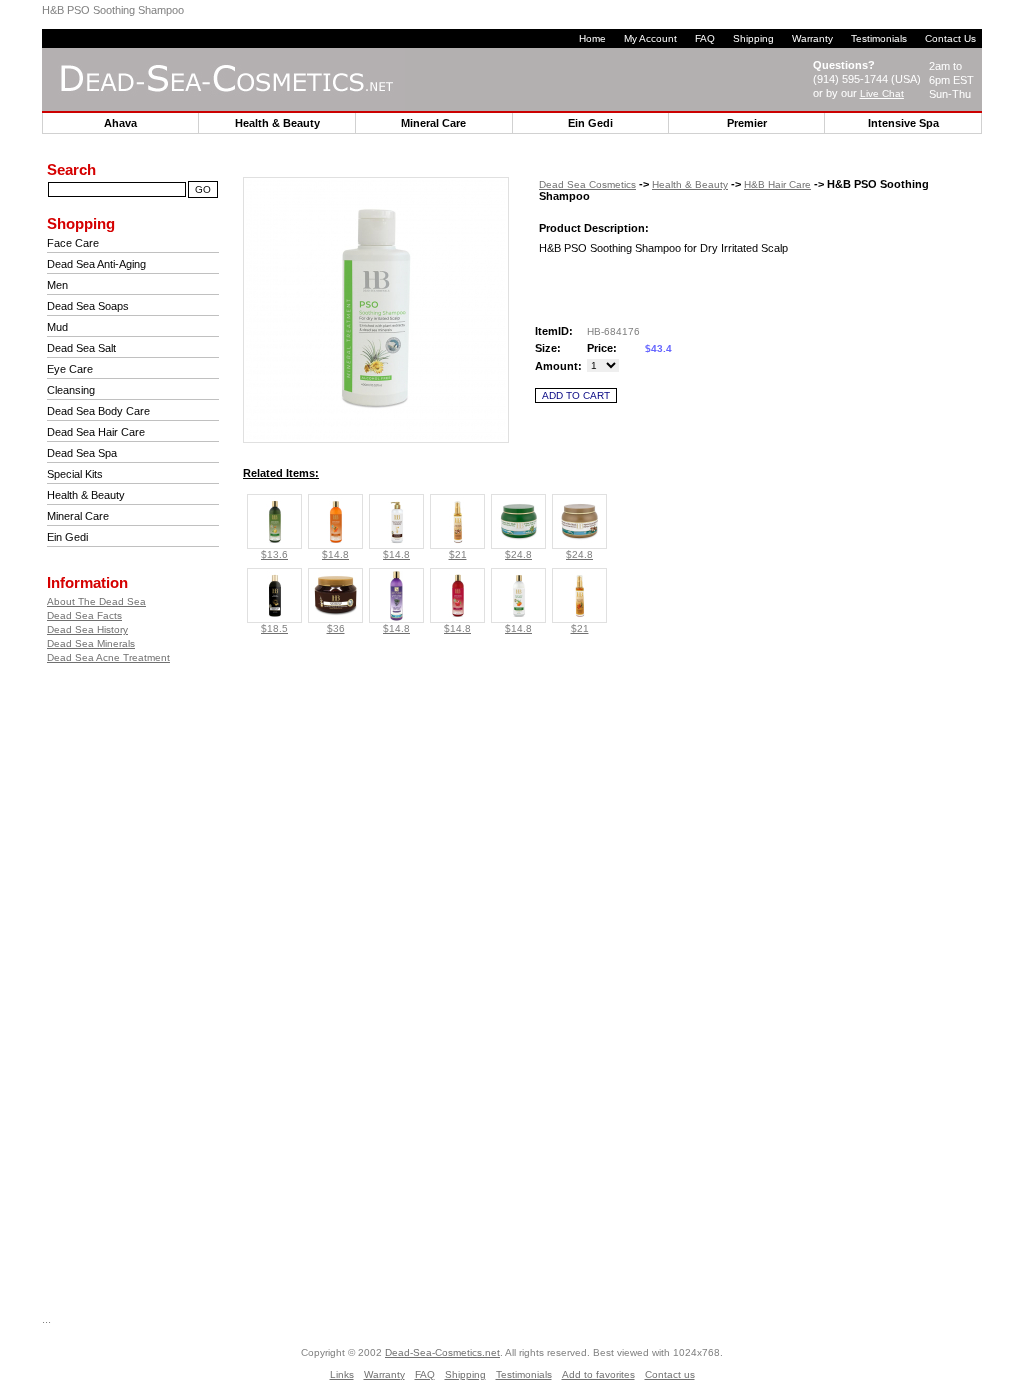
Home (592, 38)
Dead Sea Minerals (91, 643)
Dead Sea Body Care (98, 411)
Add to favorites (598, 1374)
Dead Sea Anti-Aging (96, 264)
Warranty (812, 38)
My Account (650, 38)
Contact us (670, 1374)
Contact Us (950, 38)
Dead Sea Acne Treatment (108, 657)
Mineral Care (78, 516)
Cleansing (71, 390)
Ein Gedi (67, 537)
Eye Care (70, 369)
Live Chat (882, 93)
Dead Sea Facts (84, 615)
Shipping (753, 38)
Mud (57, 327)
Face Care (73, 243)
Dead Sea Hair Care (96, 432)
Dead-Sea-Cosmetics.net (442, 1352)
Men (57, 285)
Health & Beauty (86, 495)
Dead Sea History (87, 629)
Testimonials (879, 38)
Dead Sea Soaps (88, 306)
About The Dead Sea (96, 601)
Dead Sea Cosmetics (587, 184)
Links (342, 1374)
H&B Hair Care (777, 184)
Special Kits (75, 474)
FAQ (705, 38)
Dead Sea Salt (81, 348)
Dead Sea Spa (82, 453)
